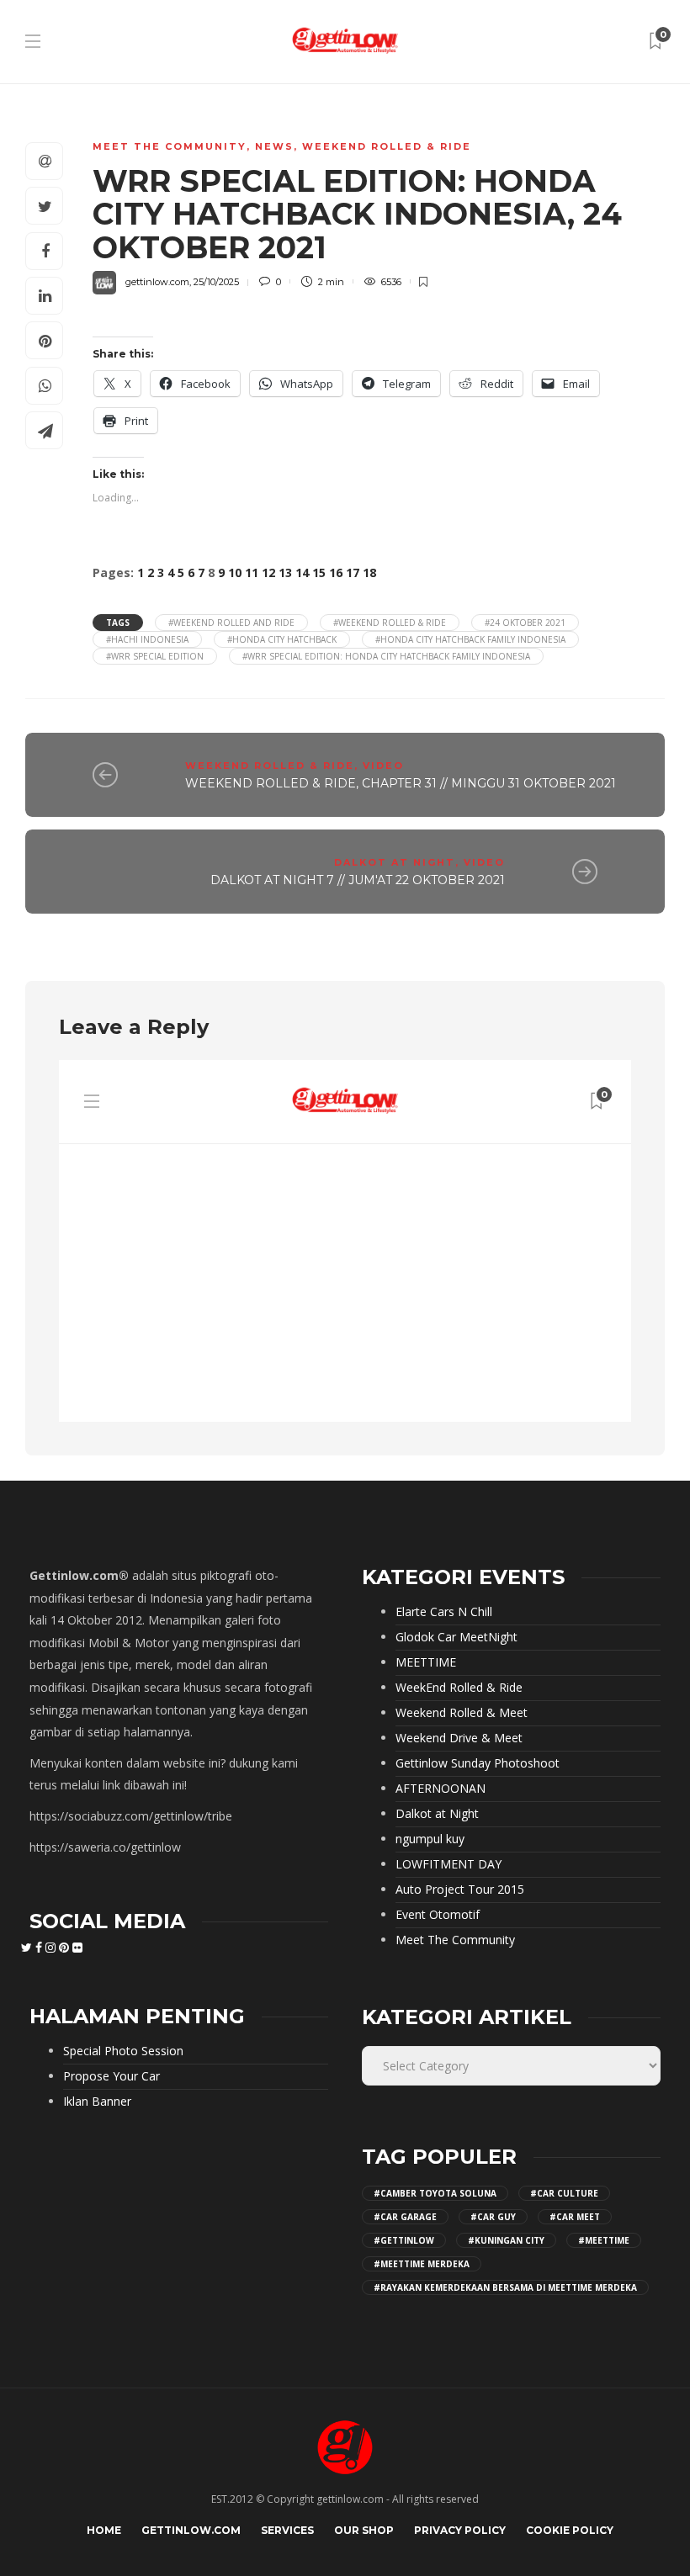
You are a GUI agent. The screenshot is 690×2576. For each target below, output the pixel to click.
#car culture (564, 2193)
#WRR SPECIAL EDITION (155, 656)
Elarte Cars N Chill (444, 1612)
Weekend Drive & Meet (459, 1738)
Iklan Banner (97, 2102)
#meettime (604, 2240)
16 (336, 572)
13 (285, 572)
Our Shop (364, 2530)
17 (353, 572)
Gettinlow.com (191, 2530)
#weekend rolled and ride (231, 623)
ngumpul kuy (430, 1839)
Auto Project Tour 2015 (460, 1890)
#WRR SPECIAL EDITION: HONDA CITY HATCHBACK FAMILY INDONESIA (386, 656)
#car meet (575, 2217)
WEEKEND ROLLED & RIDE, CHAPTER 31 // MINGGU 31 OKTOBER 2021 (401, 783)
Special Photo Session (123, 2051)
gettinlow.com (157, 282)
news (274, 146)
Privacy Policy (460, 2530)
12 (268, 572)
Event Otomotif (438, 1915)
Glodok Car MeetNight (456, 1637)
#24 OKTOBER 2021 (525, 623)
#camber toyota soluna (435, 2193)
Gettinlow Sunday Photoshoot (478, 1763)
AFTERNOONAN (441, 1789)
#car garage (405, 2217)
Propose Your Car (111, 2076)
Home (104, 2530)
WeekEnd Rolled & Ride (387, 146)
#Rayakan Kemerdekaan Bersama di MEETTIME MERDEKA (505, 2287)
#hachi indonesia (147, 639)
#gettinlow (404, 2240)
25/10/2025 (216, 282)
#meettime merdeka (422, 2264)
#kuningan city (506, 2240)
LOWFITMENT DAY (448, 1864)
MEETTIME (426, 1662)
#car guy (493, 2217)
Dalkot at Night (395, 862)
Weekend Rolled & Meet (462, 1713)
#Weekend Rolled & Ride (390, 623)
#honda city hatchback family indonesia (470, 639)
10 (235, 572)
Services (287, 2530)
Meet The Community (170, 146)
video (383, 766)
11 (252, 572)
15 (319, 572)
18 (369, 572)
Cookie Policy (570, 2530)
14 (302, 572)
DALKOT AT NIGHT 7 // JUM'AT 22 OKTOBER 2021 (358, 880)
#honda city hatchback (282, 639)
